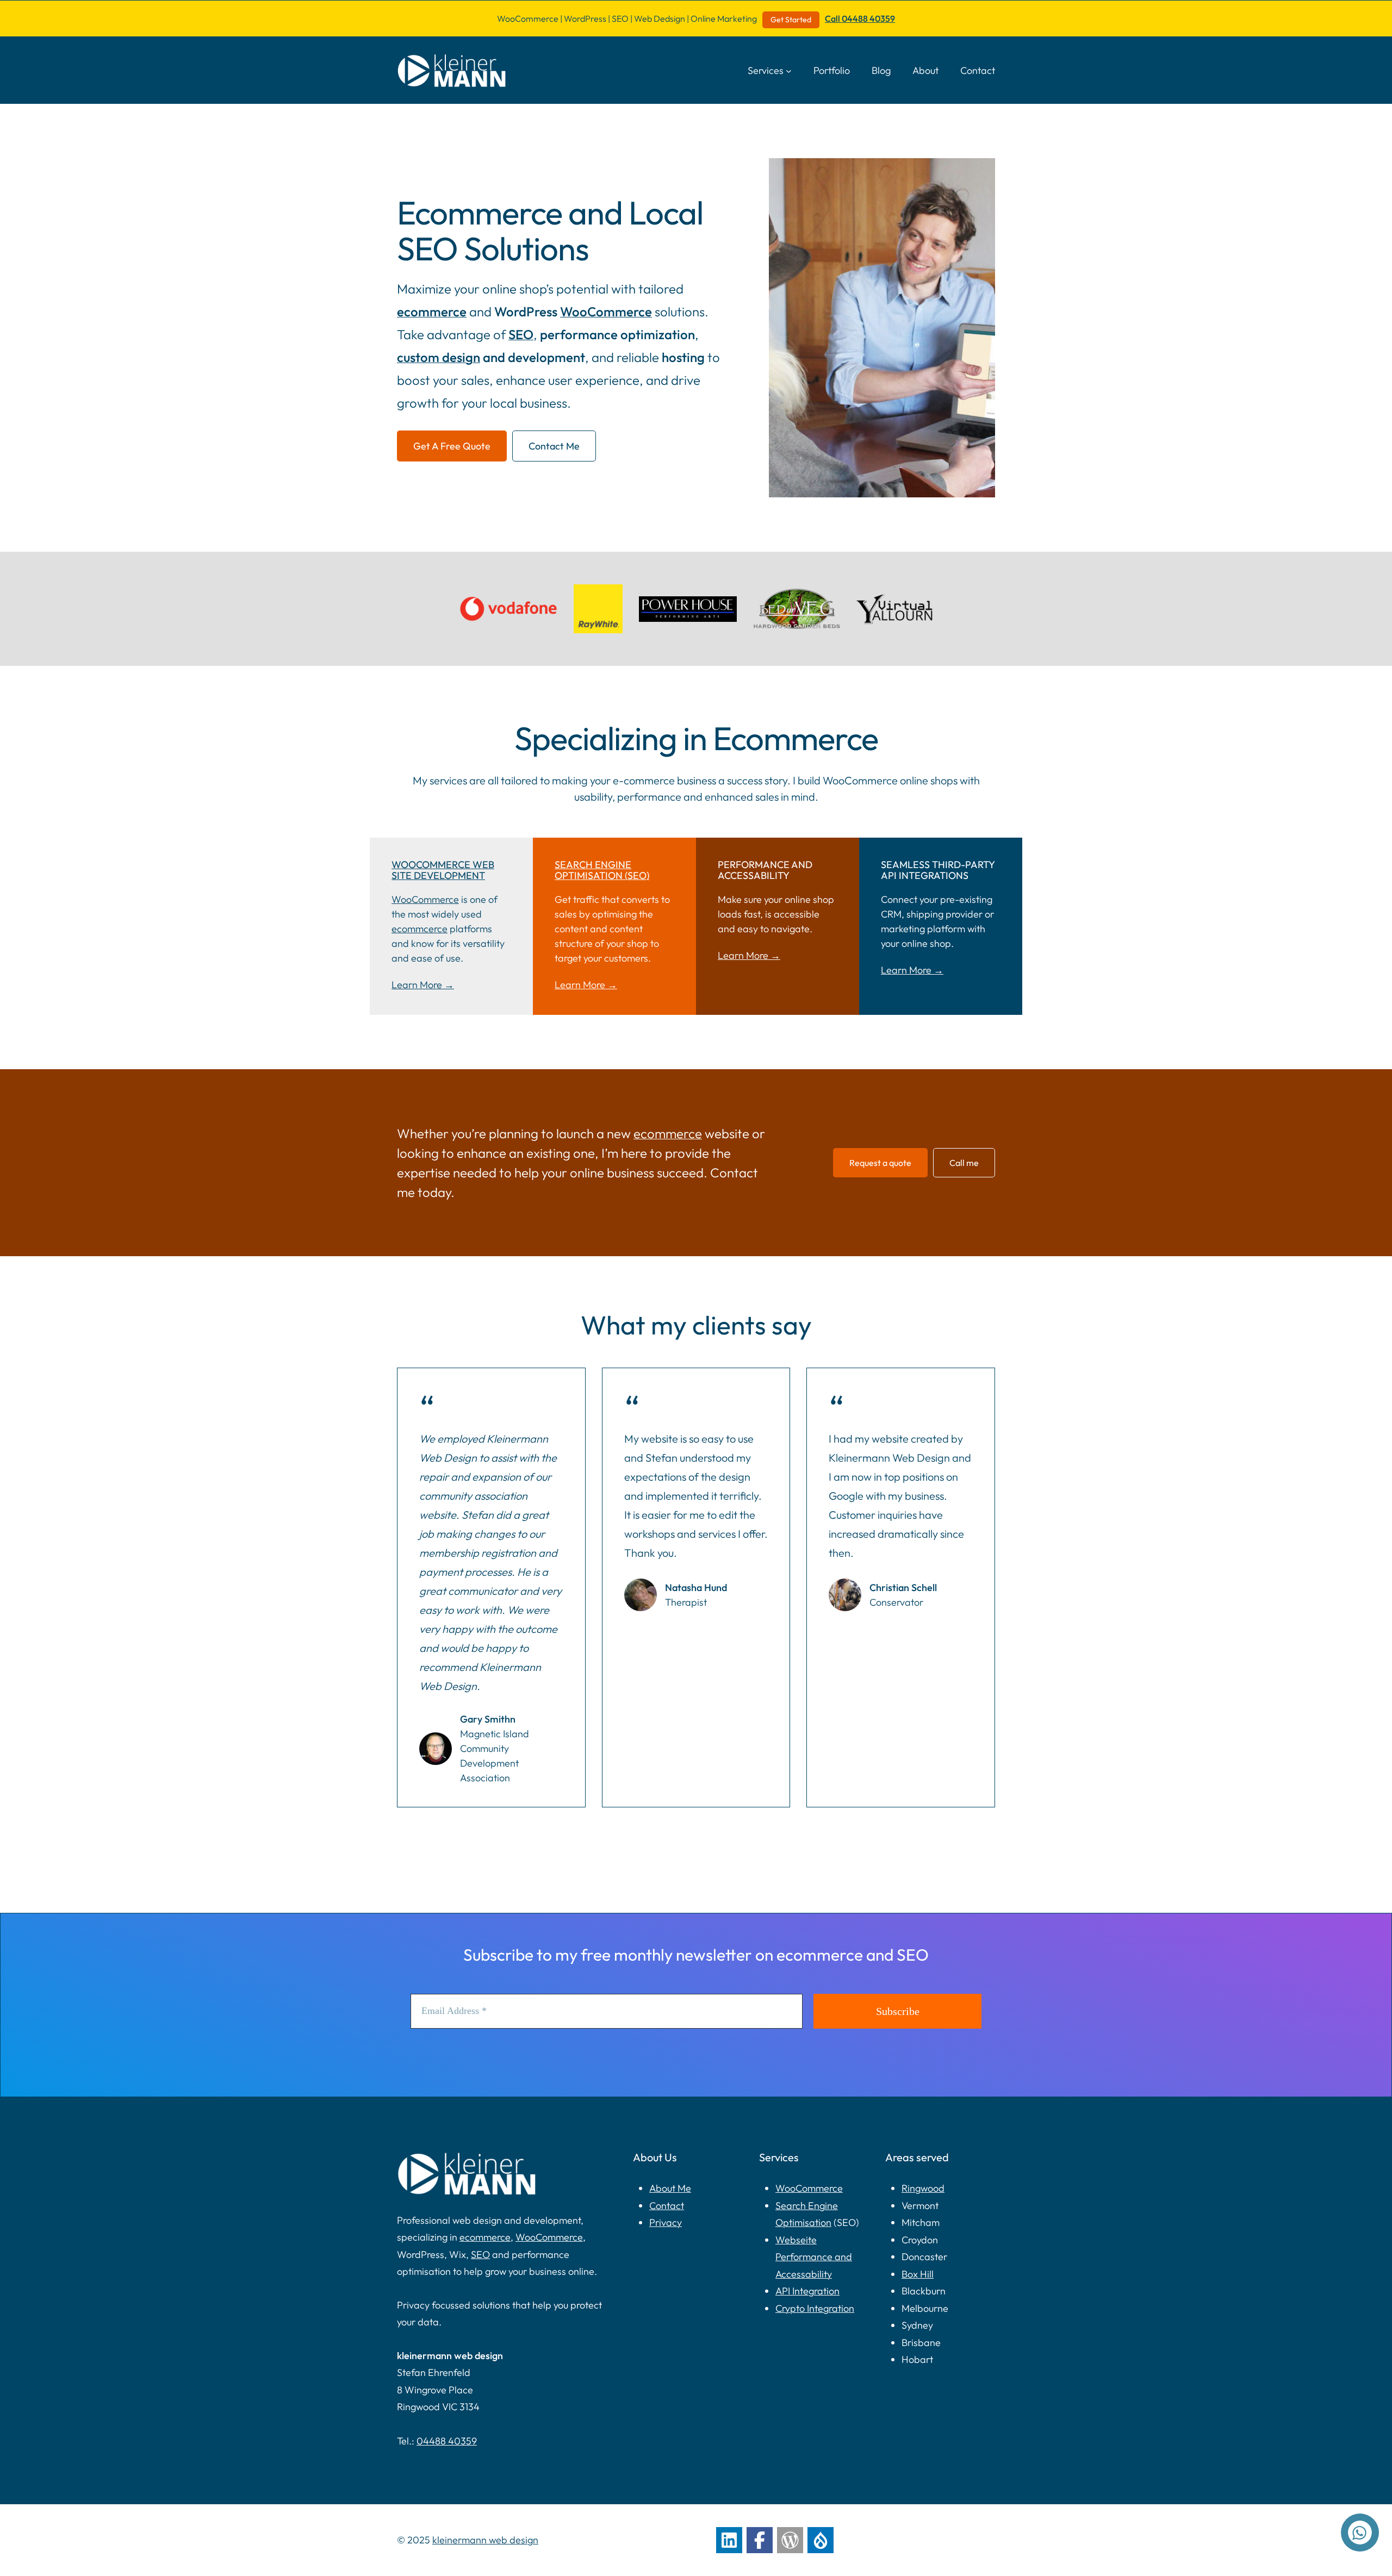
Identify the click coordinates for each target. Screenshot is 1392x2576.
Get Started (791, 20)
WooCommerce (606, 311)
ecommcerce (420, 929)
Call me (964, 1163)
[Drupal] (821, 2540)
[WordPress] (790, 2540)
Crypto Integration (815, 2308)
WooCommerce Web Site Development (443, 870)
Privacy (666, 2222)
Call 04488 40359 (860, 18)
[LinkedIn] (729, 2540)
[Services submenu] (789, 70)
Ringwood (923, 2188)
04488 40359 (447, 2441)
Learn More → (423, 985)
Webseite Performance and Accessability (814, 2257)
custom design (439, 357)
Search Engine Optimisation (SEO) (602, 870)
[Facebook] (760, 2540)
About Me (670, 2188)
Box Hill (918, 2274)
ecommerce (432, 311)
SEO (521, 334)
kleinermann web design (485, 2540)
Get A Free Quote (452, 446)
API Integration (807, 2291)
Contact (667, 2206)
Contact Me (554, 446)
